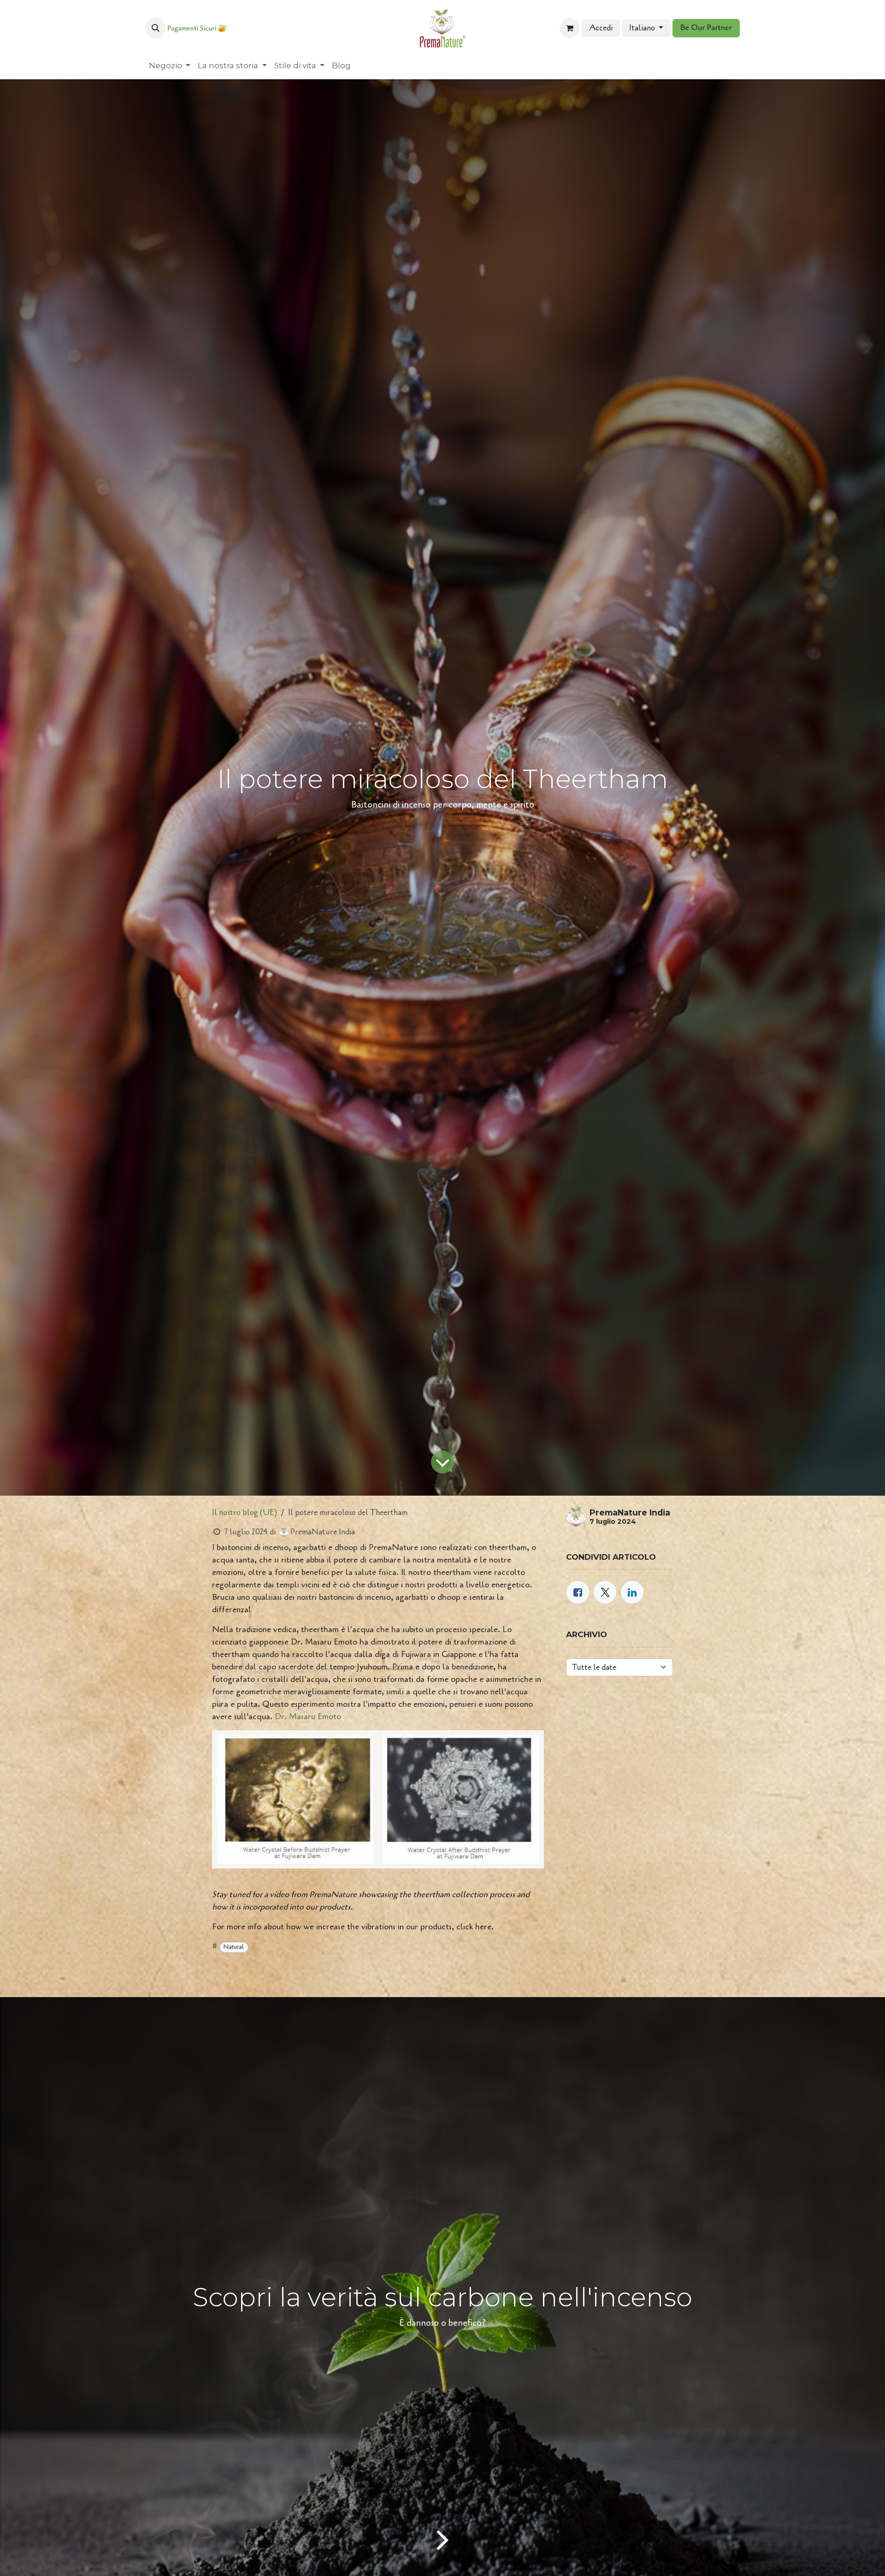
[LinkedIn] (632, 1592)
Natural (234, 1947)
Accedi (601, 28)
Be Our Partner (706, 28)
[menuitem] (170, 66)
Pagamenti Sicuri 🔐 (197, 29)
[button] (155, 28)
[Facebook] (578, 1592)
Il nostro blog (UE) (245, 1512)
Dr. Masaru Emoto (308, 1716)
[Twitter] (605, 1592)
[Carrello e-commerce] (570, 28)
